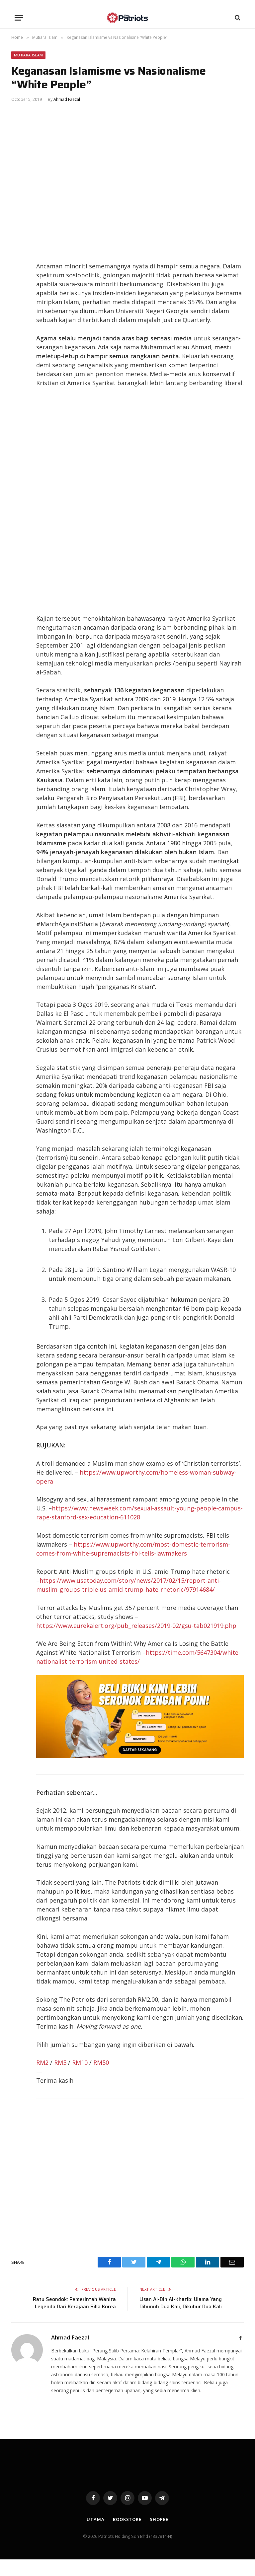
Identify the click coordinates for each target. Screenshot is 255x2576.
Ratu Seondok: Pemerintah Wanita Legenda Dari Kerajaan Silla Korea (74, 2303)
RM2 (42, 2062)
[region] (140, 501)
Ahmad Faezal (67, 99)
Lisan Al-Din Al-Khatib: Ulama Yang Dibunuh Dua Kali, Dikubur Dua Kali (181, 2303)
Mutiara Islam (28, 55)
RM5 (60, 2062)
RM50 (101, 2062)
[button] (19, 18)
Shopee (159, 2519)
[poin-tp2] (140, 1756)
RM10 (80, 2062)
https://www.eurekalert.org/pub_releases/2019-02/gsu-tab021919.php (136, 1626)
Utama (96, 2519)
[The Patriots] (128, 18)
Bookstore (127, 2519)
